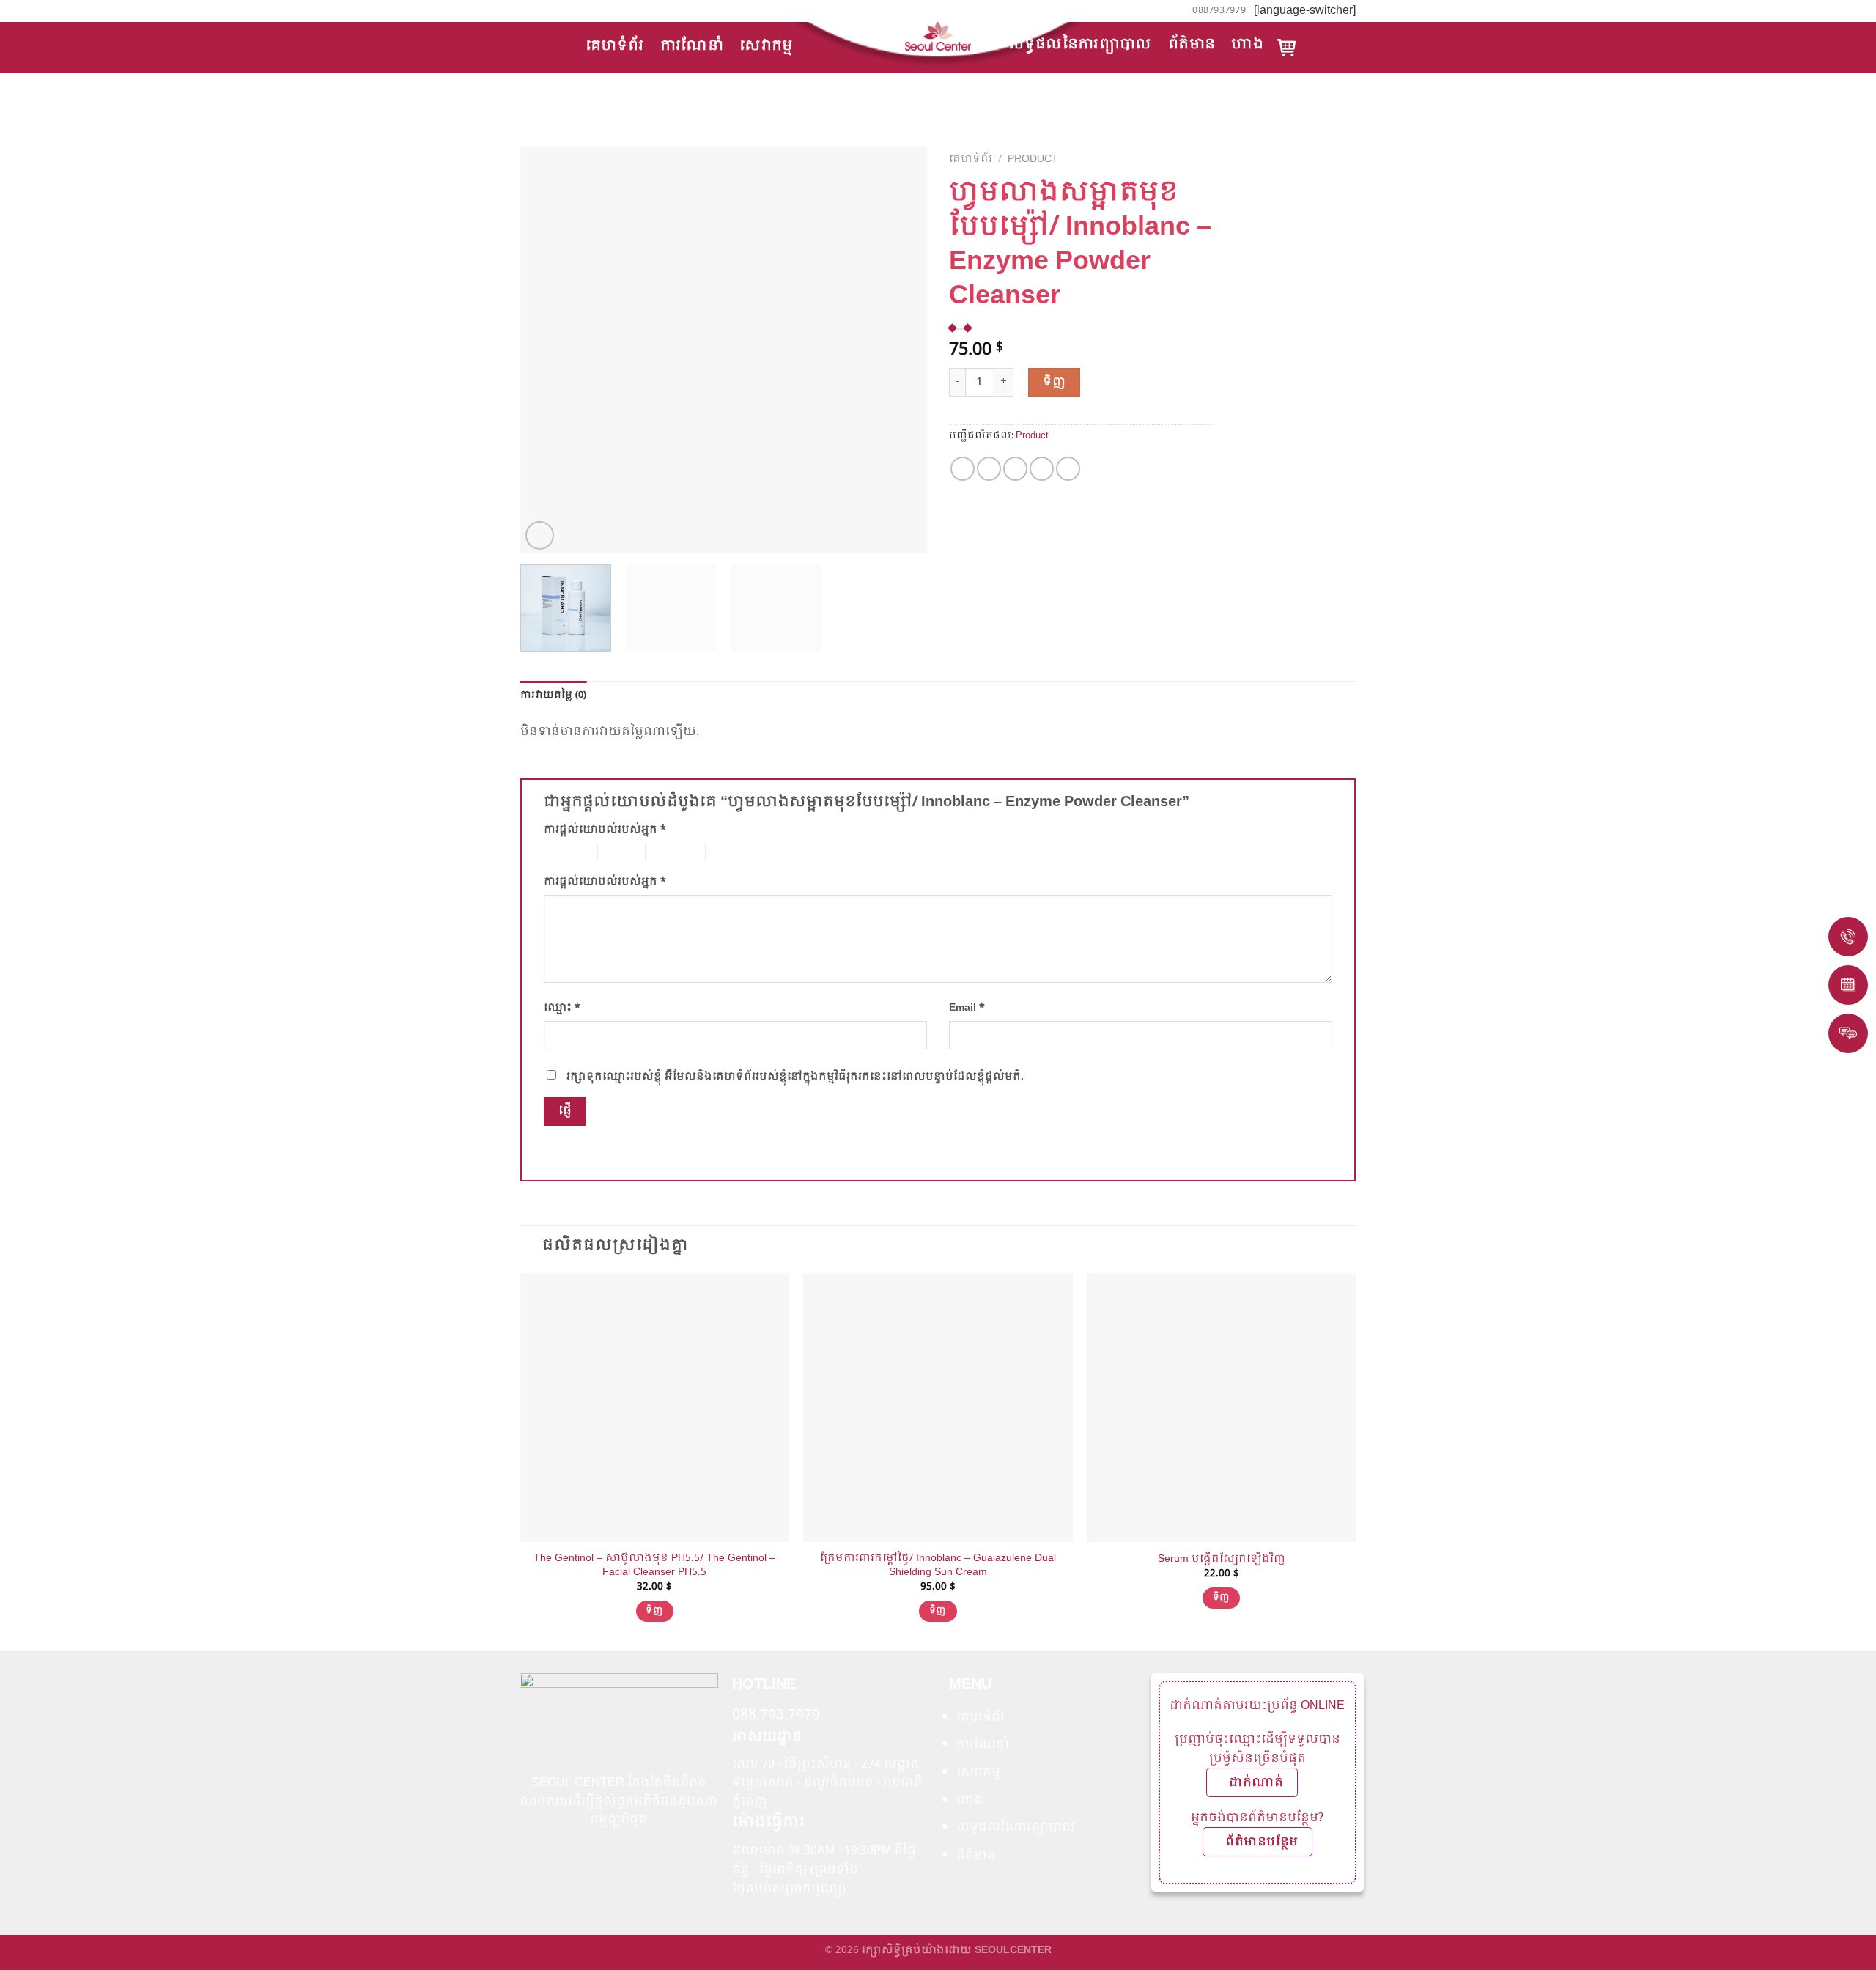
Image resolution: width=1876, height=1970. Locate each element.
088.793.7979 (776, 1716)
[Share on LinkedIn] (1068, 469)
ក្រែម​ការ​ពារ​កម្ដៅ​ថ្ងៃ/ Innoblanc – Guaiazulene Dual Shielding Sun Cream (938, 1565)
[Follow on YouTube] (555, 10)
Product (1033, 159)
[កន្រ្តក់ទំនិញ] (1287, 48)
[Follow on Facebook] (528, 10)
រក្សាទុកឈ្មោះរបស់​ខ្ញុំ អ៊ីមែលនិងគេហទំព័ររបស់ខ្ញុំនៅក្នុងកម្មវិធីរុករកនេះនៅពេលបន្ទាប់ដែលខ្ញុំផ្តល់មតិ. (795, 1077)
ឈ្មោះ (562, 1008)
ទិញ (1054, 382)
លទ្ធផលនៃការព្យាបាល (1080, 44)
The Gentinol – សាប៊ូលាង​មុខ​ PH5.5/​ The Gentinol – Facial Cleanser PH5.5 (654, 1565)
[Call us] (542, 10)
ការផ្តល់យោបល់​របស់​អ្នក (605, 830)
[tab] (554, 696)
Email (967, 1008)
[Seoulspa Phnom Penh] (938, 36)
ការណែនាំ (692, 46)
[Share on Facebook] (963, 469)
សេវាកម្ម (766, 46)
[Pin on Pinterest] (1042, 469)
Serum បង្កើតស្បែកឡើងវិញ (1222, 1559)
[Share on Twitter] (989, 469)
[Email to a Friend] (1015, 469)
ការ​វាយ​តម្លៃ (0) (554, 696)
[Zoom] (540, 535)
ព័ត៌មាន (1192, 44)
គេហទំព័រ (615, 46)
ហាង (1247, 44)
